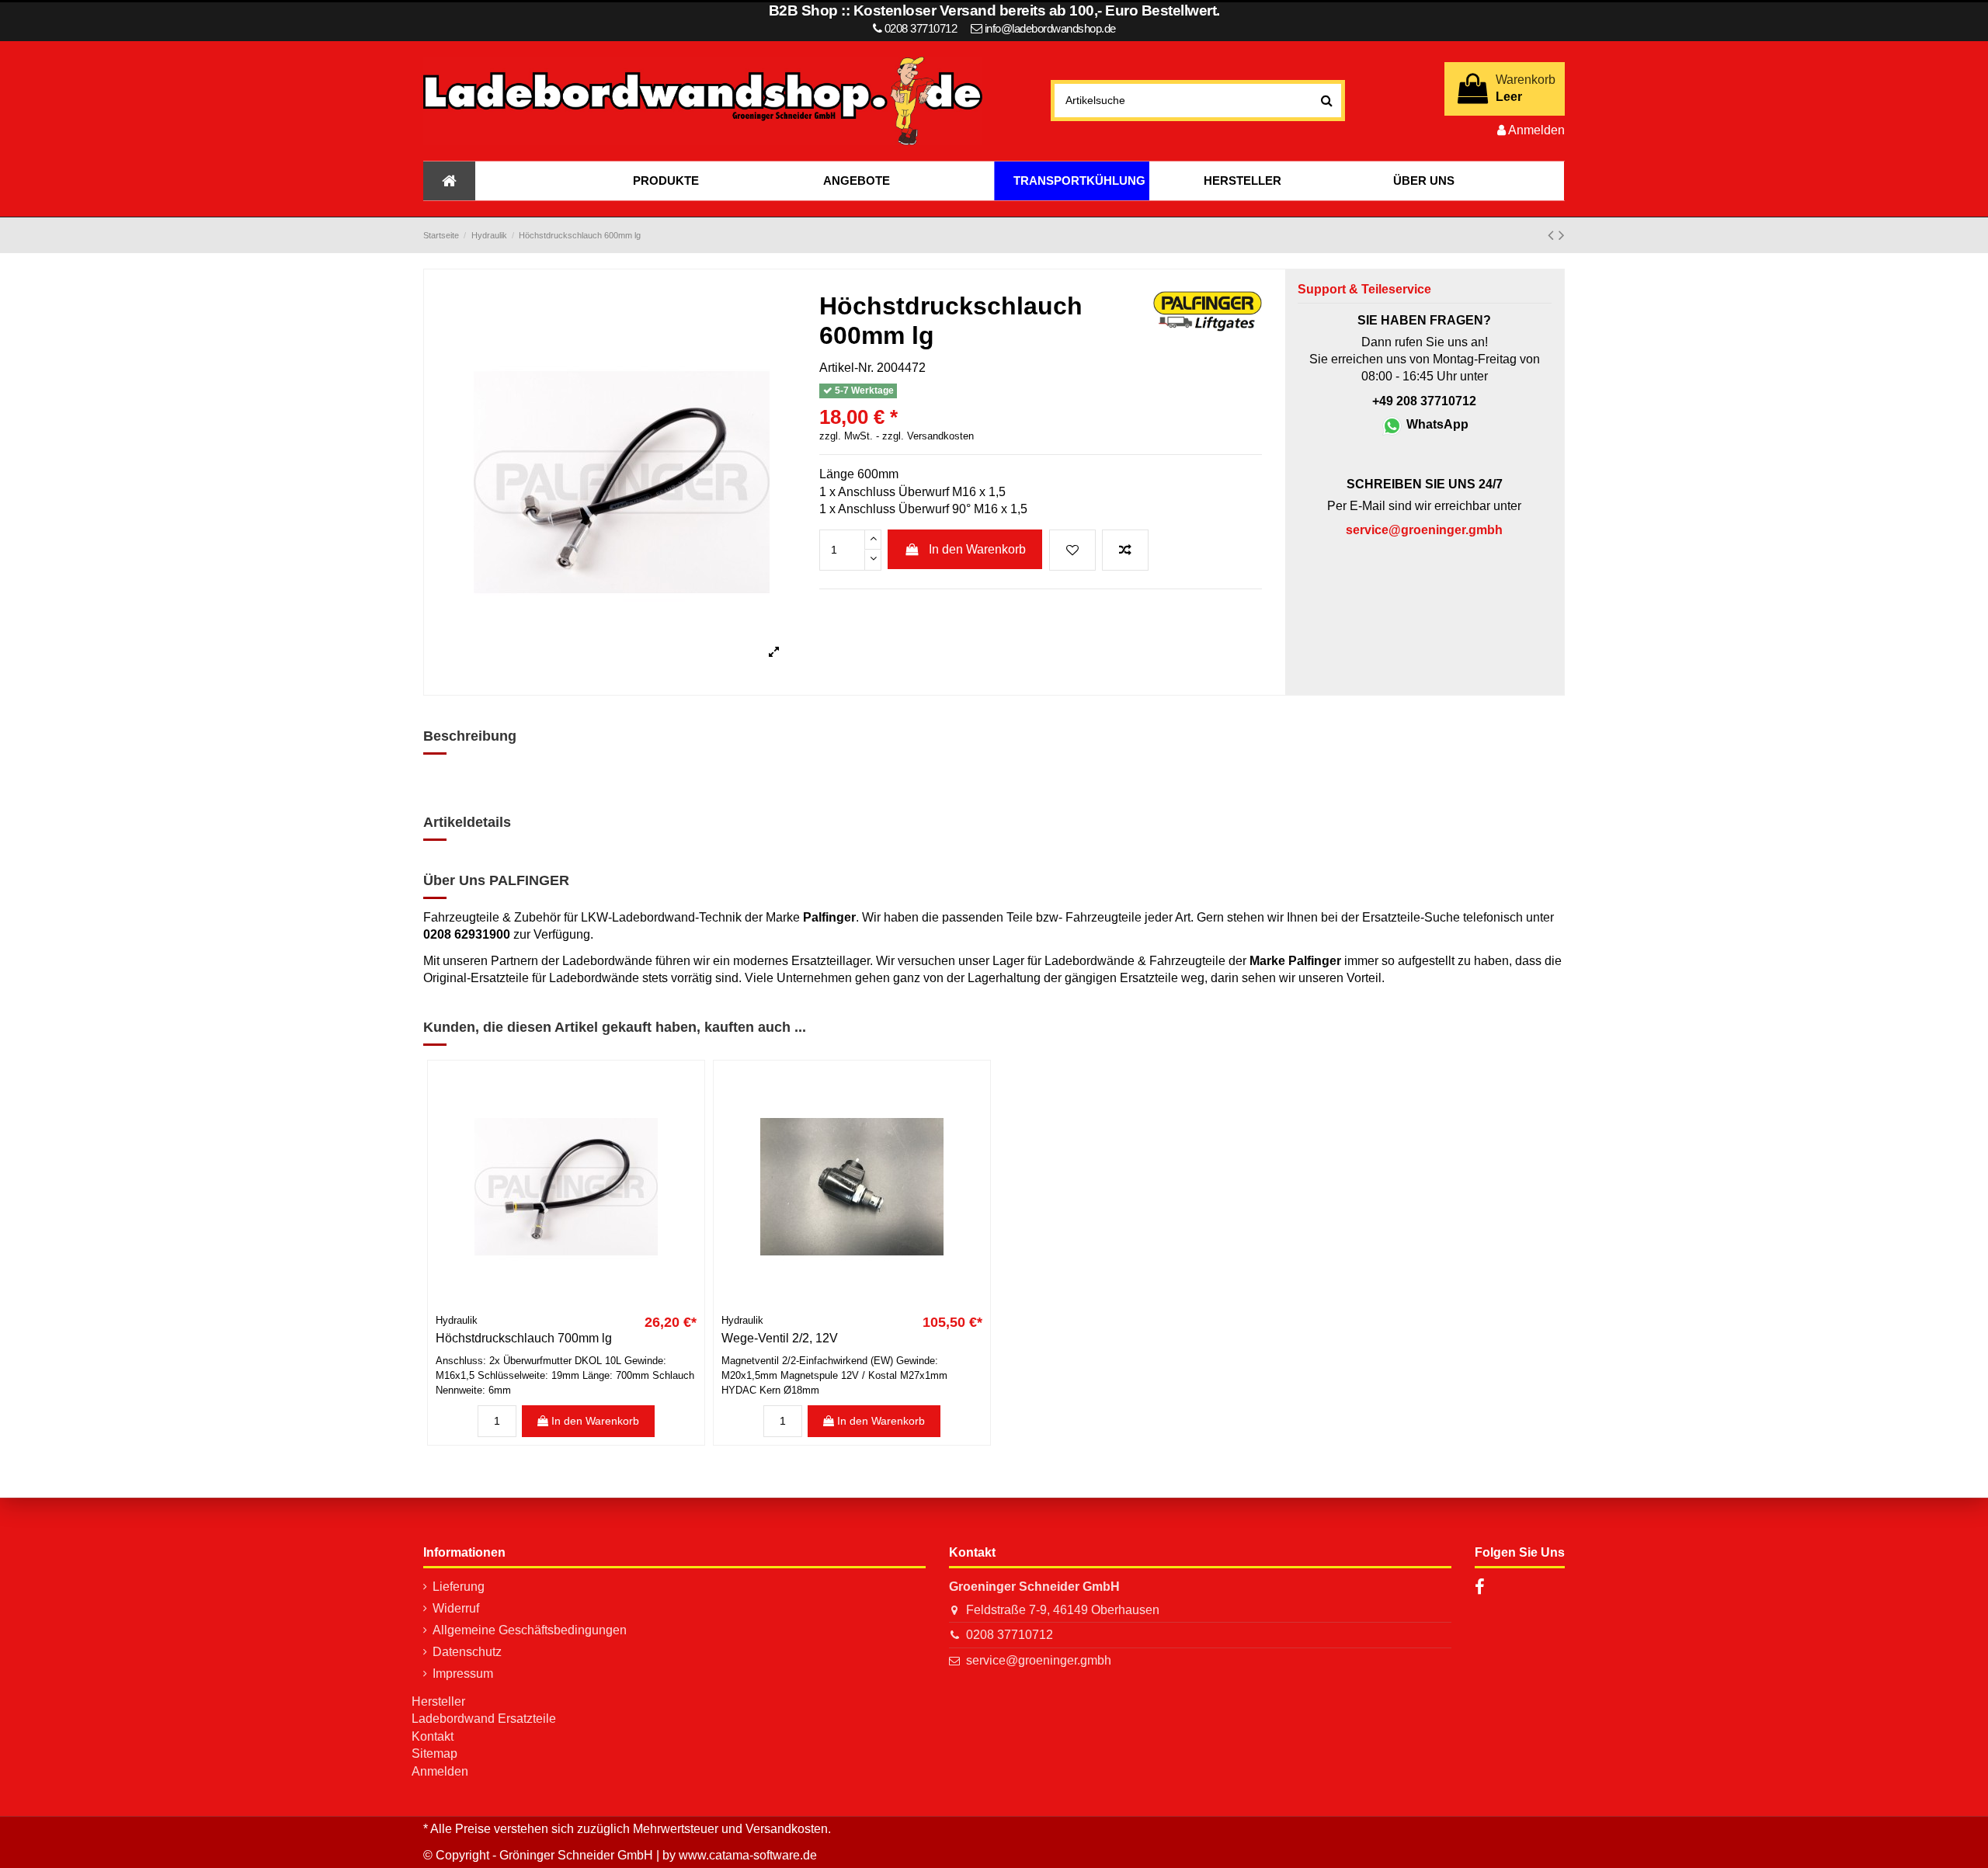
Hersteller (438, 1701)
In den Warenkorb (977, 549)
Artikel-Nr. (846, 368)
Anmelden (440, 1771)
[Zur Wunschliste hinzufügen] (1072, 550)
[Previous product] (1553, 235)
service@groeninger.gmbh (1039, 1660)
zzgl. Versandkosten (928, 436)
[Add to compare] (1125, 550)
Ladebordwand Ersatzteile (484, 1719)
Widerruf (456, 1608)
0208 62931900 (467, 934)
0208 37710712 (1010, 1635)
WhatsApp (1436, 424)
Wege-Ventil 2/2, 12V (780, 1338)
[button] (666, 181)
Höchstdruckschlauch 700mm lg (524, 1338)
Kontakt (433, 1736)
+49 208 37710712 (1424, 401)
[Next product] (1562, 235)
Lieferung (459, 1587)
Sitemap (434, 1753)
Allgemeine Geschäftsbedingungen (530, 1630)
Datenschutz (467, 1652)
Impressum (463, 1674)
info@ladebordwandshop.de (1050, 28)
